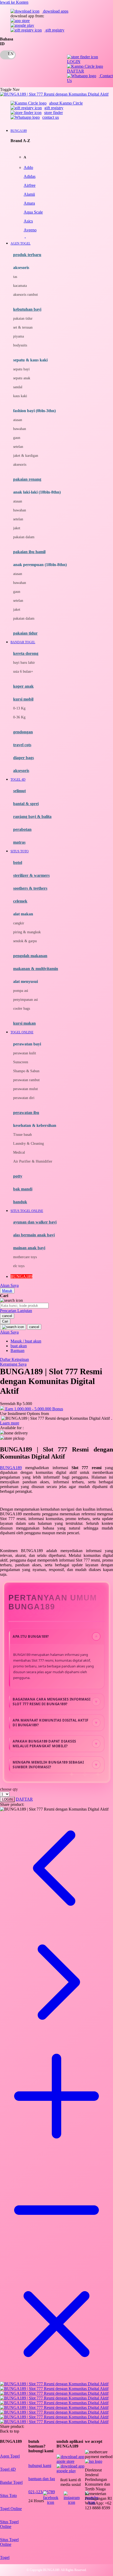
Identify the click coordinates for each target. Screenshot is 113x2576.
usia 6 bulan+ (23, 672)
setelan (18, 447)
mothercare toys (25, 1257)
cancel (7, 1316)
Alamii (29, 194)
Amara (29, 203)
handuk (20, 1202)
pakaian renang (27, 479)
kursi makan (24, 1023)
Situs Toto (8, 2495)
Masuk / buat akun (26, 1341)
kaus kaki (20, 396)
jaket (17, 528)
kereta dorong (26, 653)
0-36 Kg (19, 717)
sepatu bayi (21, 369)
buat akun (19, 1346)
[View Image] (54, 2384)
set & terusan (23, 327)
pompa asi (21, 991)
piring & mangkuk (27, 932)
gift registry (54, 30)
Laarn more (10, 1423)
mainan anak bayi (29, 1248)
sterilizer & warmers (31, 875)
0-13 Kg (19, 708)
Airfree (30, 185)
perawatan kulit (25, 1053)
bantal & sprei (26, 804)
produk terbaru (27, 255)
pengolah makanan (30, 956)
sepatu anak (22, 378)
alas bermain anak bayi (34, 1235)
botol (18, 862)
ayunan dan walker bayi (35, 1222)
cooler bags (22, 1009)
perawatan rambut (26, 1080)
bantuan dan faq (42, 2479)
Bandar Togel (11, 2482)
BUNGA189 (11, 1468)
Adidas (30, 176)
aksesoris (20, 465)
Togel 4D (8, 2469)
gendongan (23, 732)
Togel (5, 2557)
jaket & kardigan (26, 456)
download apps (55, 11)
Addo (28, 167)
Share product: (12, 1804)
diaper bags (24, 758)
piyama (19, 336)
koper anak (23, 686)
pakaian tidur (23, 318)
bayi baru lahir (24, 663)
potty (18, 1176)
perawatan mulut (25, 1089)
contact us (51, 117)
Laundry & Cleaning (29, 1144)
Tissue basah (22, 1135)
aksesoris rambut (25, 295)
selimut (19, 791)
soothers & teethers (30, 888)
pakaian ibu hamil (29, 552)
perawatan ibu (26, 1113)
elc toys (19, 1266)
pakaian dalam (24, 537)
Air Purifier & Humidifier (33, 1161)
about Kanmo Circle (66, 103)
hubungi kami (40, 2466)
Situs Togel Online (9, 2524)
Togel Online (11, 2509)
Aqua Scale (33, 212)
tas (15, 277)
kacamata (20, 286)
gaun (17, 438)
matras (19, 842)
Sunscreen (21, 1062)
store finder (53, 113)
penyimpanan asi (25, 1000)
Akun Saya (9, 1285)
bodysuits (20, 345)
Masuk (7, 1291)
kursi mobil (23, 699)
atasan (18, 420)
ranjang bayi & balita (32, 817)
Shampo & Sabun (26, 1071)
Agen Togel (10, 2456)
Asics (28, 221)
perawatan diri (24, 1098)
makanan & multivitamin (36, 969)
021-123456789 (42, 2492)
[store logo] (54, 94)
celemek (20, 901)
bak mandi (23, 1189)
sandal (18, 387)
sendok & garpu (25, 941)
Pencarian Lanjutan (16, 1311)
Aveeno (30, 230)
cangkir (19, 923)
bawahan (20, 429)
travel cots (22, 745)
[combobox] (24, 1306)
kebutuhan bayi (27, 309)
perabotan (22, 829)
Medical (19, 1152)
